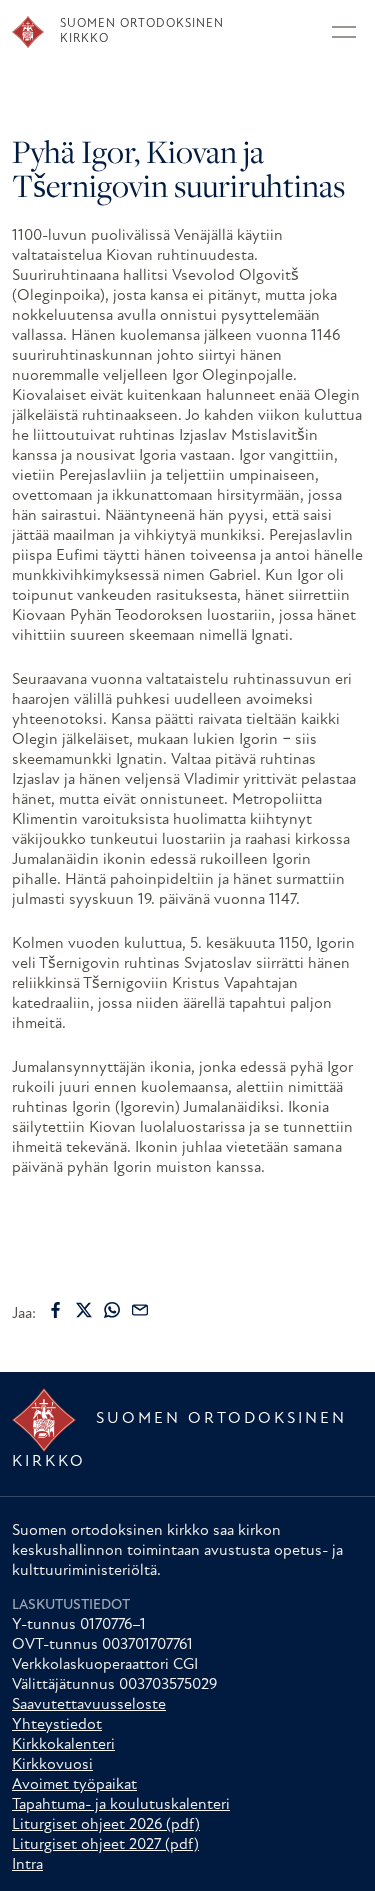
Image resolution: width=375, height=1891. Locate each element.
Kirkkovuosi (52, 1765)
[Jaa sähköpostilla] (140, 1310)
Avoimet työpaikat (74, 1785)
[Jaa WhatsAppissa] (112, 1310)
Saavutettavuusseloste (89, 1705)
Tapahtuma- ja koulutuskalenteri (121, 1805)
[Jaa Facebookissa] (56, 1310)
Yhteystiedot (57, 1725)
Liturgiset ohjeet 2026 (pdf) (106, 1825)
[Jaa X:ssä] (84, 1310)
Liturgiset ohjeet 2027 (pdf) (105, 1845)
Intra (27, 1865)
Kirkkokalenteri (63, 1745)
